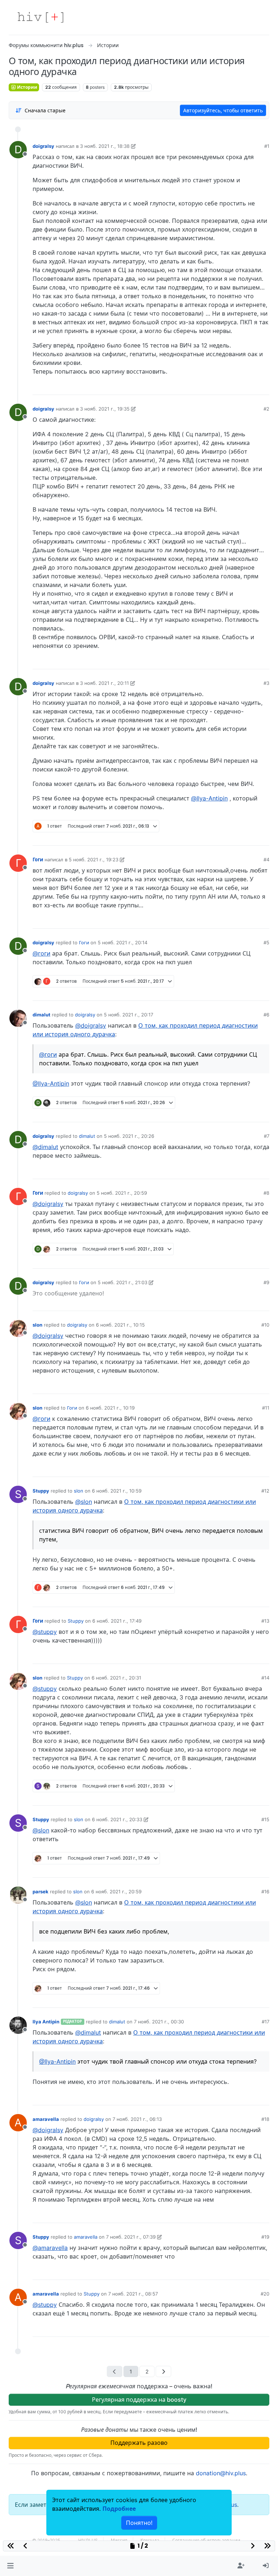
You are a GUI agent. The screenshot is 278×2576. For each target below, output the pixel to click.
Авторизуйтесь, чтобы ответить (223, 110)
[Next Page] (163, 2371)
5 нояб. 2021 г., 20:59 (122, 1193)
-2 (236, 992)
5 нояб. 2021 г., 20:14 (123, 942)
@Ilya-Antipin (209, 798)
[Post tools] (264, 387)
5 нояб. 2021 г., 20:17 (129, 1015)
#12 (265, 1491)
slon (37, 1325)
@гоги (41, 953)
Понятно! (139, 2523)
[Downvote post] (250, 387)
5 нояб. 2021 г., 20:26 (129, 1136)
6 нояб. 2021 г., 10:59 (117, 1491)
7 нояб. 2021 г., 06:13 (137, 2119)
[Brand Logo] (41, 17)
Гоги (38, 860)
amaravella (46, 2119)
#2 (266, 409)
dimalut (41, 1015)
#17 (266, 2022)
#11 (266, 1408)
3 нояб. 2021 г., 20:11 (104, 683)
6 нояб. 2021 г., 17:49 (117, 1621)
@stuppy (45, 1632)
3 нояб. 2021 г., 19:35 (105, 409)
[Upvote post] (225, 387)
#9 (266, 1282)
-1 (237, 387)
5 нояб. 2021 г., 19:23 (94, 860)
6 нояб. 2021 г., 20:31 (116, 1678)
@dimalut (45, 1147)
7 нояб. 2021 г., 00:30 (159, 2022)
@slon (84, 1502)
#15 (265, 1819)
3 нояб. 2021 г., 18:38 (105, 146)
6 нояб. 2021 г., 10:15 (120, 1325)
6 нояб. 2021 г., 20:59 (116, 1892)
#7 (267, 1136)
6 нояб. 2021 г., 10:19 (110, 1408)
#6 (266, 1015)
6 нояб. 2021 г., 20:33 (117, 1819)
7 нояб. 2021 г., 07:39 (131, 2237)
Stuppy (41, 1491)
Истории (27, 87)
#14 (265, 1678)
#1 (267, 146)
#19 (265, 2237)
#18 (265, 2119)
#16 (265, 1892)
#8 (266, 1193)
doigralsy (43, 146)
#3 (266, 683)
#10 (265, 1325)
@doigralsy (91, 1025)
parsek (41, 1892)
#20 (265, 2294)
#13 (265, 1621)
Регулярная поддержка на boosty (139, 2400)
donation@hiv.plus (221, 2473)
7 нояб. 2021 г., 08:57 (133, 2294)
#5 (266, 942)
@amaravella (50, 2248)
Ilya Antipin (46, 2022)
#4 (266, 860)
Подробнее (119, 2509)
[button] (10, 2566)
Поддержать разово (139, 2443)
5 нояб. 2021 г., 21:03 (123, 1282)
